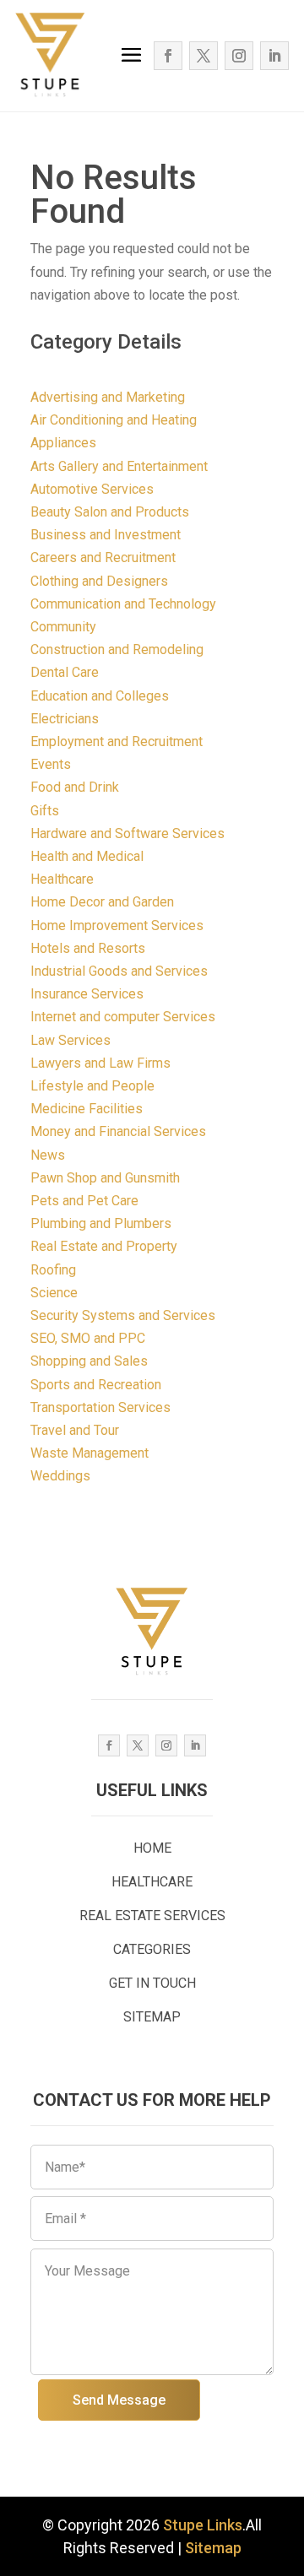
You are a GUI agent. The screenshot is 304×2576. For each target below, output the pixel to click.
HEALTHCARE (152, 1882)
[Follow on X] (204, 56)
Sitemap (213, 2548)
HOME (152, 1848)
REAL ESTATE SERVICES (152, 1916)
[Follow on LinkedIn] (274, 56)
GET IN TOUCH (152, 1983)
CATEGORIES (152, 1949)
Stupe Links (203, 2525)
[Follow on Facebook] (168, 56)
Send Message (119, 2400)
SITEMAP (152, 2017)
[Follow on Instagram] (239, 56)
